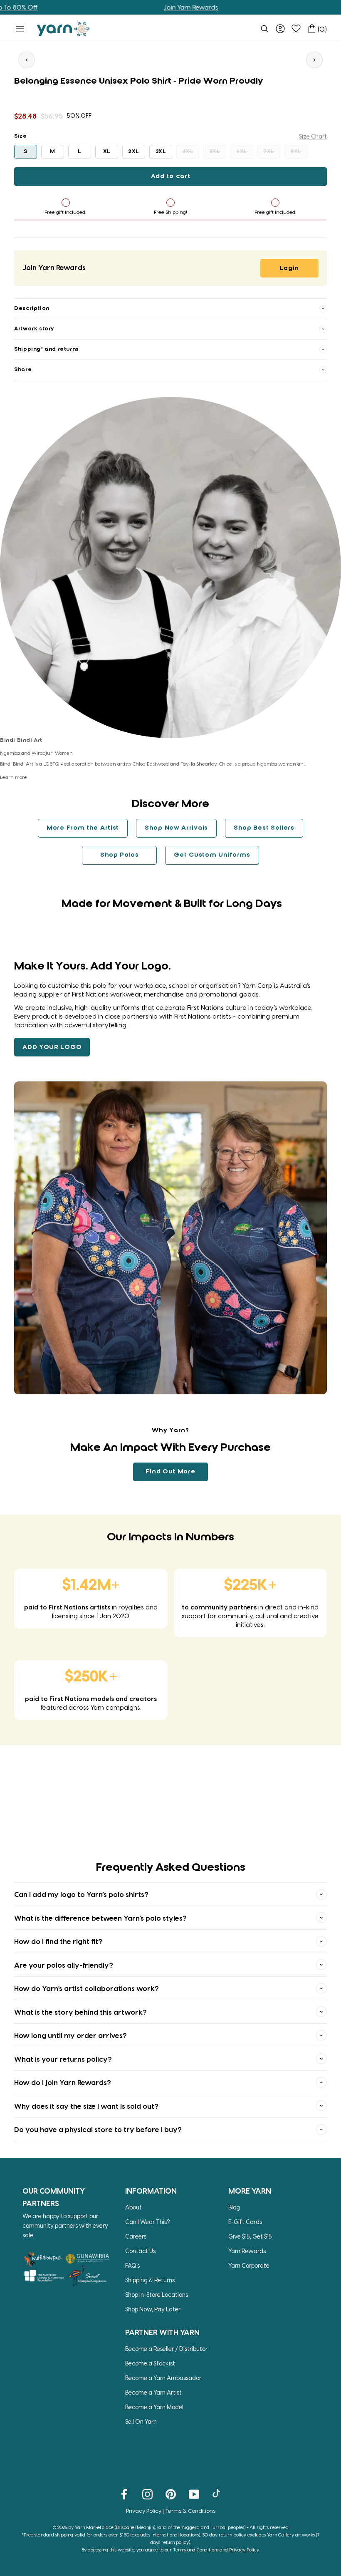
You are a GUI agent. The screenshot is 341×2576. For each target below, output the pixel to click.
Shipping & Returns (150, 2280)
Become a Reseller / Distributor (166, 2349)
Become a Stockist (150, 2363)
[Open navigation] (20, 29)
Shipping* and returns (47, 349)
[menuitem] (264, 29)
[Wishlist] (296, 29)
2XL (134, 152)
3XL (161, 152)
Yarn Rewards (247, 2251)
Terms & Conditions (190, 2510)
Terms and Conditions (196, 2550)
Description (32, 309)
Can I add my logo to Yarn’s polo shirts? (81, 1894)
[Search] (264, 29)
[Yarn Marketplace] (63, 29)
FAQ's (132, 2265)
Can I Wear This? (148, 2222)
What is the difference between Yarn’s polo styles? (100, 1918)
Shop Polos (120, 855)
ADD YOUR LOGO (52, 1047)
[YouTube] (194, 2494)
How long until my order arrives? (70, 2035)
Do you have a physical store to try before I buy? (98, 2129)
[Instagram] (147, 2494)
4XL (188, 152)
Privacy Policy (144, 2510)
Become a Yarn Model (154, 2407)
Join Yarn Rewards (136, 7)
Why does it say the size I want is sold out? (86, 2106)
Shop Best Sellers (264, 828)
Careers (136, 2236)
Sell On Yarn (141, 2421)
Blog (234, 2207)
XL (107, 152)
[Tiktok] (217, 2494)
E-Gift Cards (245, 2222)
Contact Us (140, 2251)
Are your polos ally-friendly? (64, 1965)
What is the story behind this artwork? (80, 2012)
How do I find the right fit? (58, 1941)
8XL (296, 152)
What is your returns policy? (63, 2059)
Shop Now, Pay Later (153, 2309)
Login (290, 268)
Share (23, 370)
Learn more (14, 777)
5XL (215, 152)
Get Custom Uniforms (212, 855)
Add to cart (171, 176)
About (133, 2207)
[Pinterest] (171, 2494)
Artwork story (34, 329)
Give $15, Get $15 (250, 2236)
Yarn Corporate (249, 2265)
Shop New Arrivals (176, 828)
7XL (269, 152)
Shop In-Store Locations (157, 2295)
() (322, 29)
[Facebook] (124, 2494)
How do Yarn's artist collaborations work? (86, 1988)
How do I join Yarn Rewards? (63, 2082)
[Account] (280, 29)
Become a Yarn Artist (153, 2392)
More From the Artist (83, 828)
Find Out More (170, 1472)
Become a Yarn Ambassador (163, 2378)
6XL (242, 152)
